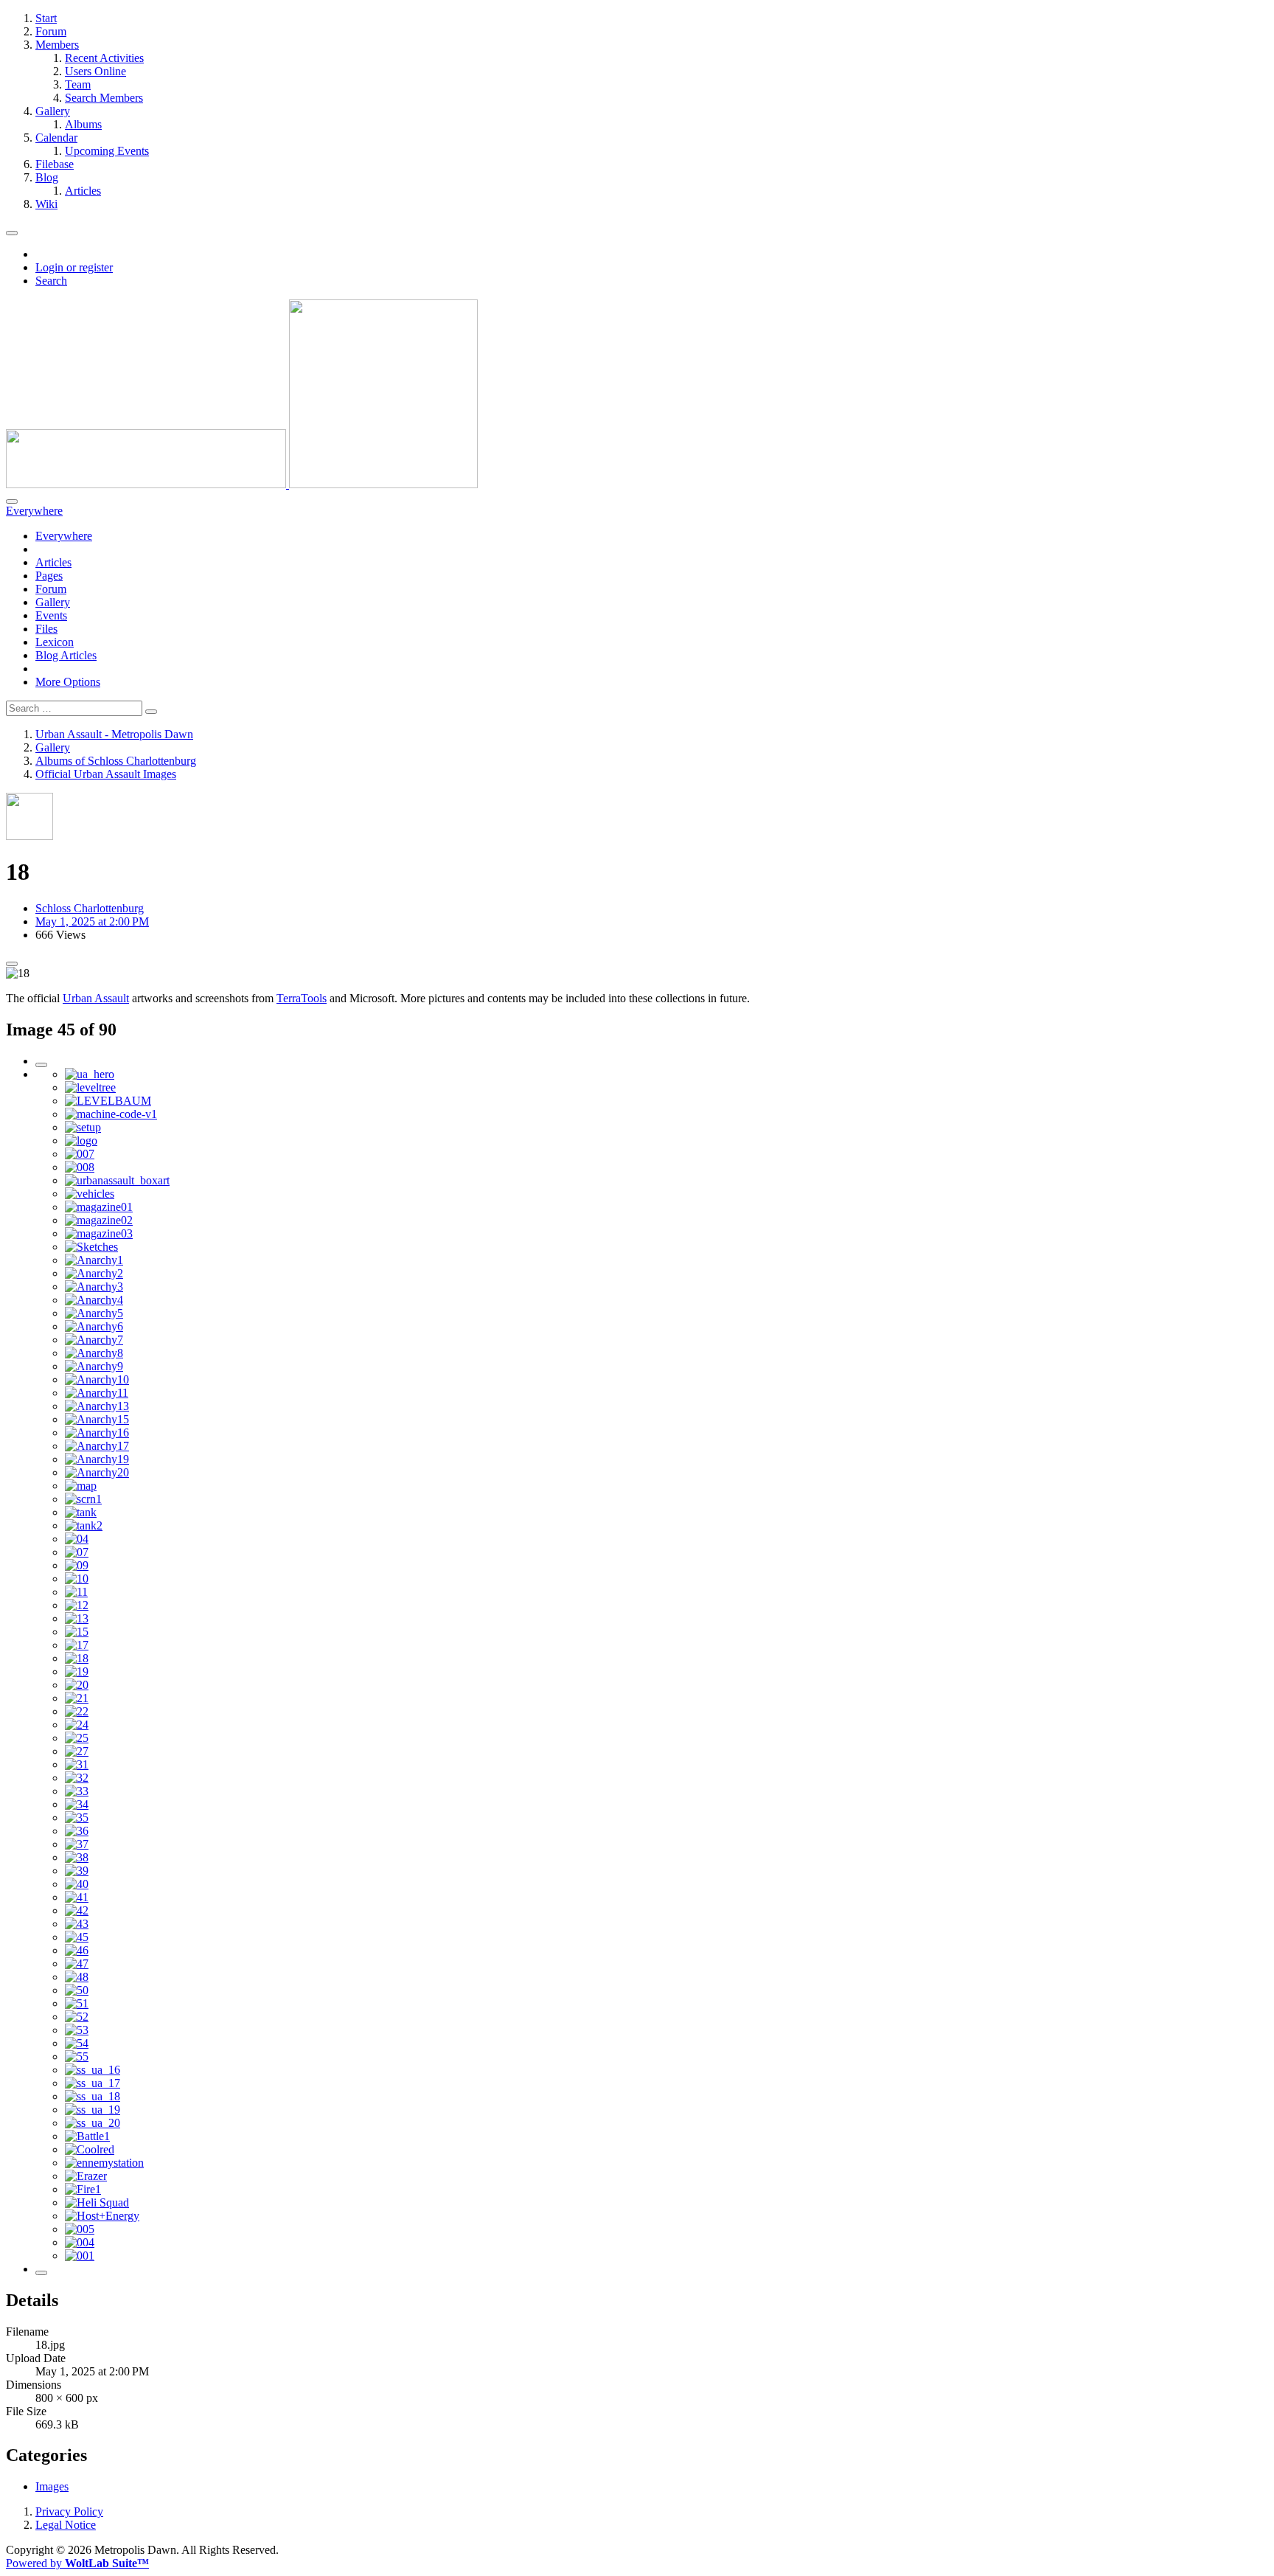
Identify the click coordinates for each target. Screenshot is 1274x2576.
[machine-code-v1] (111, 1114)
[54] (77, 2043)
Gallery (53, 602)
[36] (77, 1831)
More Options (68, 682)
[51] (77, 2003)
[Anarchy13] (97, 1406)
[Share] (12, 964)
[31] (77, 1764)
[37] (77, 1844)
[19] (77, 1671)
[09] (77, 1565)
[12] (77, 1605)
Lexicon (55, 642)
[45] (77, 1937)
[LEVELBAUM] (108, 1101)
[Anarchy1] (94, 1260)
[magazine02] (99, 1220)
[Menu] (12, 233)
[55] (77, 2056)
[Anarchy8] (94, 1353)
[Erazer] (86, 2176)
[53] (77, 2030)
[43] (77, 1924)
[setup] (83, 1127)
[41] (77, 1897)
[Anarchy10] (97, 1379)
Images (52, 2486)
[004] (80, 2242)
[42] (77, 1910)
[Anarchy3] (94, 1287)
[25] (77, 1738)
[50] (77, 1990)
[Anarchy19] (97, 1459)
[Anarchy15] (97, 1419)
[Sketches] (91, 1247)
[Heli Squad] (97, 2202)
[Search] (12, 501)
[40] (77, 1884)
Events (51, 615)
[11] (76, 1592)
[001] (80, 2256)
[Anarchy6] (94, 1326)
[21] (77, 1698)
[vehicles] (90, 1194)
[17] (77, 1645)
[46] (77, 1950)
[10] (77, 1579)
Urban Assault (96, 998)
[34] (77, 1804)
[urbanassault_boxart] (117, 1180)
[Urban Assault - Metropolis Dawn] (242, 484)
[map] (81, 1486)
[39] (77, 1871)
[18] (77, 1658)
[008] (80, 1167)
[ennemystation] (104, 2163)
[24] (77, 1725)
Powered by (77, 2563)
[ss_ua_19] (93, 2110)
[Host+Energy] (102, 2216)
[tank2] (84, 1525)
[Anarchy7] (94, 1340)
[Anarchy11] (97, 1393)
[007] (80, 1154)
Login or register (74, 267)
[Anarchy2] (94, 1273)
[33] (77, 1791)
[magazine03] (99, 1233)
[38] (77, 1857)
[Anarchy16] (97, 1433)
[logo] (81, 1141)
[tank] (81, 1512)
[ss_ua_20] (93, 2123)
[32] (77, 1778)
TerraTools (302, 998)
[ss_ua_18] (93, 2096)
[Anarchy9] (94, 1366)
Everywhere (64, 536)
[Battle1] (87, 2136)
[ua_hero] (90, 1074)
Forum (51, 589)
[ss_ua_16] (93, 2070)
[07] (77, 1552)
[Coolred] (90, 2149)
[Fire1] (83, 2189)
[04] (77, 1539)
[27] (77, 1751)
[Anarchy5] (94, 1313)
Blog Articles (66, 655)
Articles (53, 562)
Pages (49, 576)
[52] (77, 2017)
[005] (80, 2229)
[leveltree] (90, 1087)
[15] (77, 1632)
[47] (77, 1964)
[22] (77, 1711)
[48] (77, 1977)
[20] (77, 1685)
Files (46, 629)
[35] (77, 1818)
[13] (77, 1618)
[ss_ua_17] (93, 2083)
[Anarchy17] (97, 1446)
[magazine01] (99, 1207)
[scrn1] (83, 1499)
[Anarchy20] (97, 1472)
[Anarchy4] (94, 1300)
